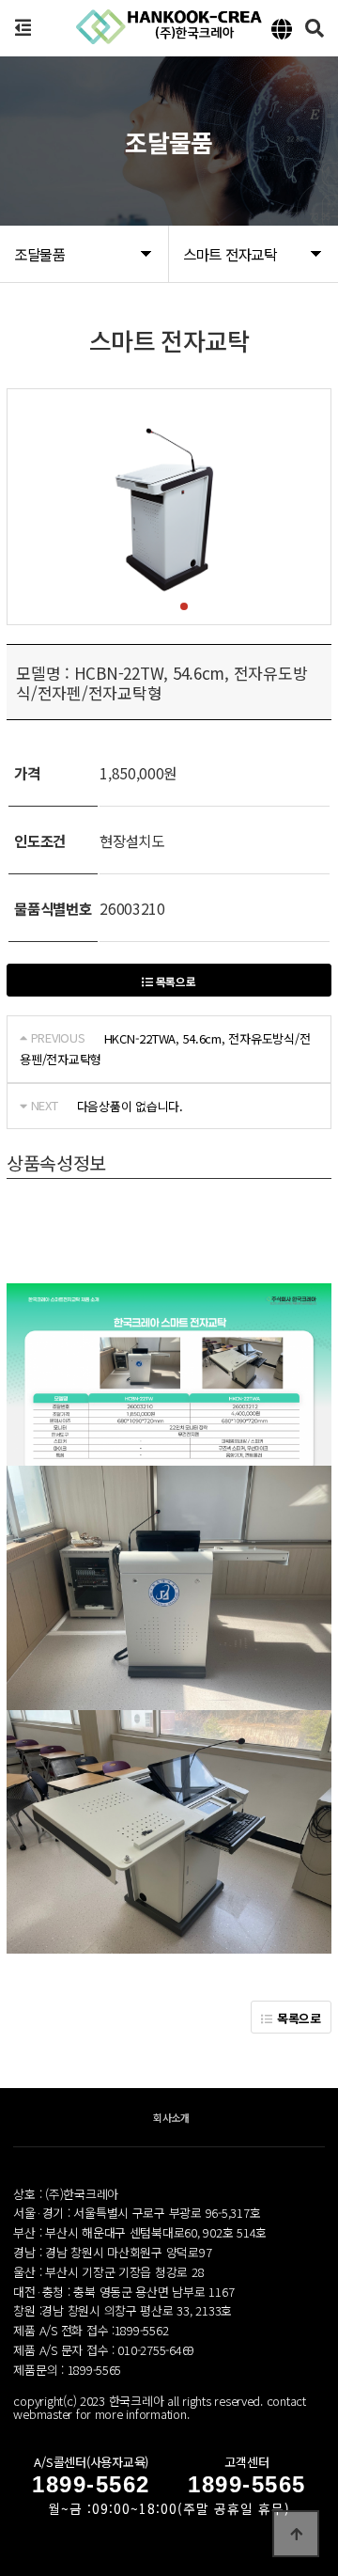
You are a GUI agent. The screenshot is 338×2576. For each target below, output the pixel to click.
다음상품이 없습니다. (130, 1106)
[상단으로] (296, 2534)
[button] (154, 606)
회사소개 (171, 2117)
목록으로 (175, 981)
